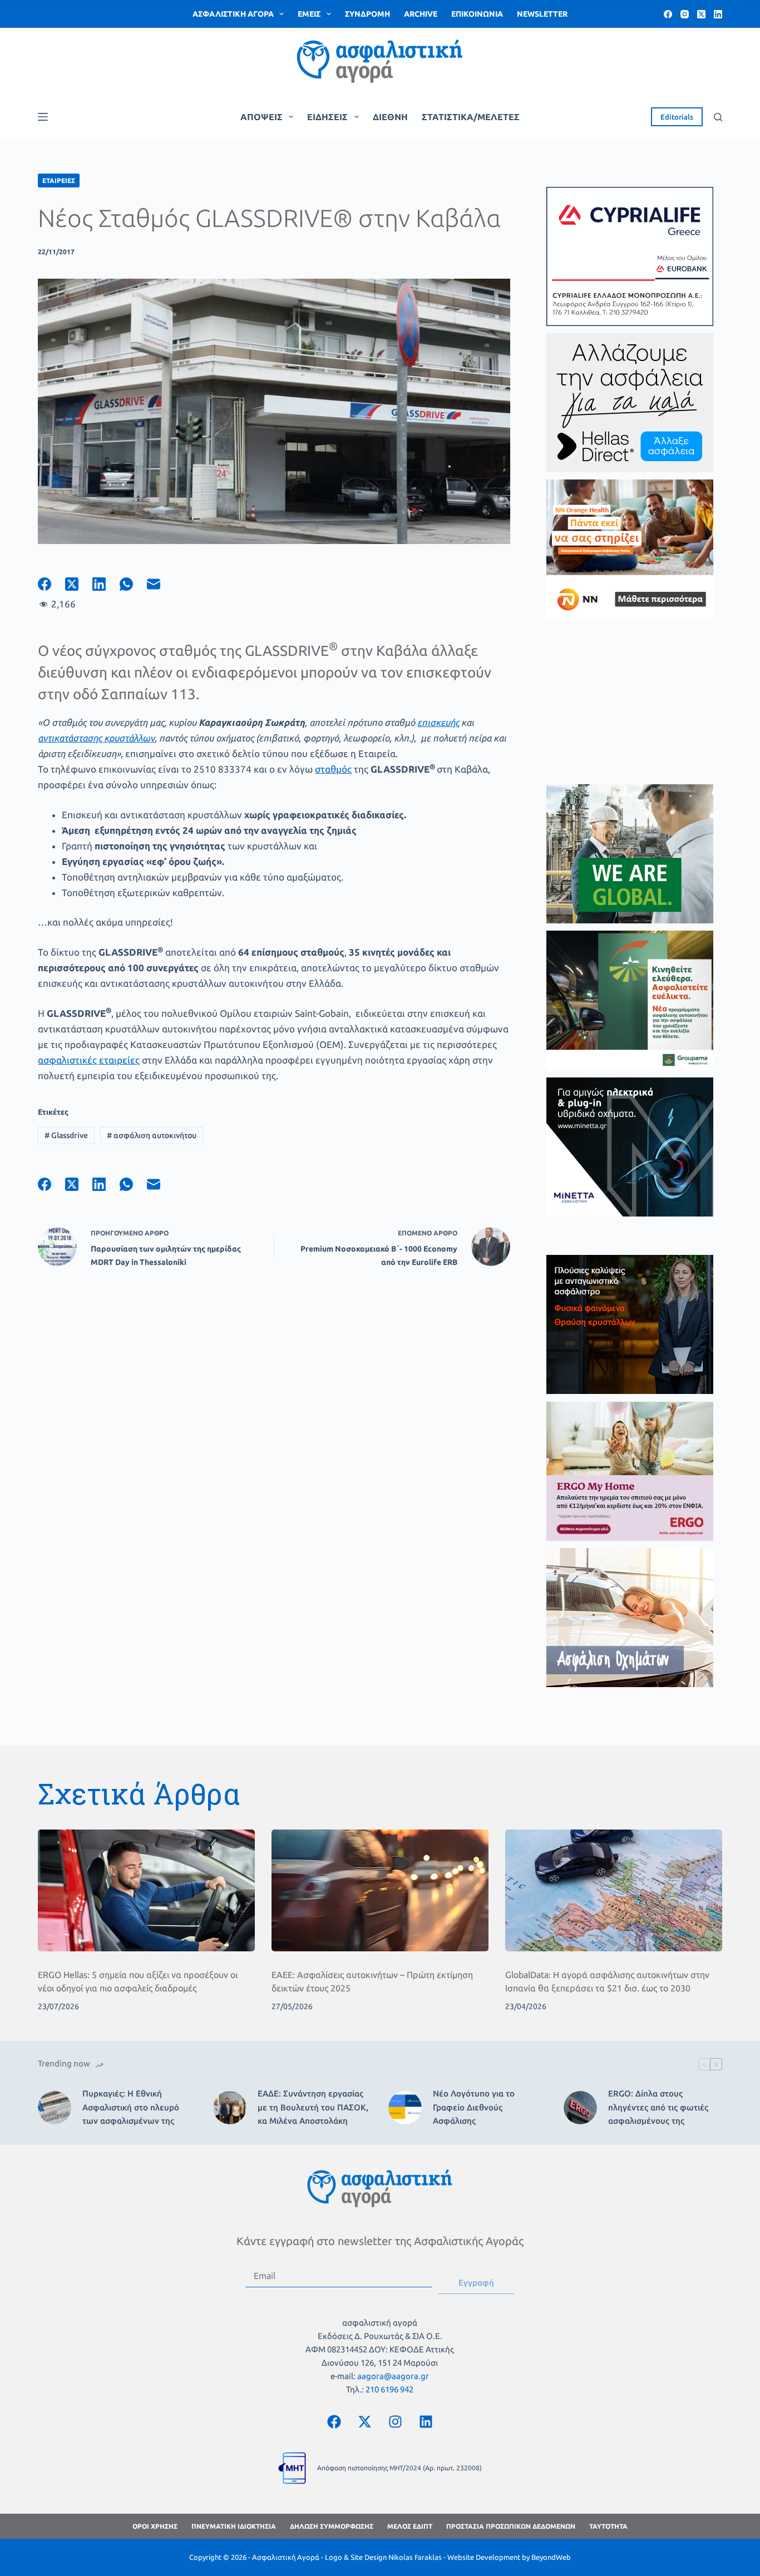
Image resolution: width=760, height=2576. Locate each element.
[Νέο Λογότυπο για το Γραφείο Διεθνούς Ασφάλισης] (405, 2108)
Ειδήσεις (327, 117)
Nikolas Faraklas (415, 2557)
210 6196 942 (389, 2389)
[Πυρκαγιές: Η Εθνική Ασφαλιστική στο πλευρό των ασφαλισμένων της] (55, 2108)
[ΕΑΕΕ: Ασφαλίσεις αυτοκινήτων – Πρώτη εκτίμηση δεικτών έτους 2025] (380, 1890)
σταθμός (333, 769)
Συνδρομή (367, 14)
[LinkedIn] (718, 14)
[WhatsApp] (133, 584)
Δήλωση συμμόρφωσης (332, 2526)
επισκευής (438, 722)
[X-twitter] (364, 2421)
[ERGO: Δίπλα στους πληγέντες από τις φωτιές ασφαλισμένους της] (580, 2108)
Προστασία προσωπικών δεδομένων (511, 2526)
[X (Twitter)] (701, 14)
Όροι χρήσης (155, 2526)
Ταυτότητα (608, 2526)
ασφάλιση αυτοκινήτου (152, 1135)
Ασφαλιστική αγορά (233, 14)
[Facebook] (668, 14)
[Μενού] (43, 117)
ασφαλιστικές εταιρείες (89, 1060)
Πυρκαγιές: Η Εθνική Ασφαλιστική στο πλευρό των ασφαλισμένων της (131, 2107)
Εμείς (309, 14)
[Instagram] (685, 14)
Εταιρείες (59, 181)
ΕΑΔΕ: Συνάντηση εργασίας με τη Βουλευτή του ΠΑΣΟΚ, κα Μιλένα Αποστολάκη (313, 2107)
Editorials (677, 117)
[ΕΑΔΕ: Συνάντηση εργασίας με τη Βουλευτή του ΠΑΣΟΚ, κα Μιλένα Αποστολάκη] (230, 2108)
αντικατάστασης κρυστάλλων (96, 738)
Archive (421, 14)
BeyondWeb (551, 2557)
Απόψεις (261, 117)
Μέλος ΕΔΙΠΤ (410, 2526)
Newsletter (542, 14)
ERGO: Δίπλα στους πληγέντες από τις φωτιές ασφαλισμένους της (658, 2107)
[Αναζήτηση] (718, 117)
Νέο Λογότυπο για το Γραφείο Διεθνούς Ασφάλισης (474, 2107)
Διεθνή (390, 117)
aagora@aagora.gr (393, 2376)
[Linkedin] (426, 2421)
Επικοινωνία (477, 14)
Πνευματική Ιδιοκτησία (234, 2526)
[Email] (161, 584)
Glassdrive (66, 1135)
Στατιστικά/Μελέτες (471, 117)
